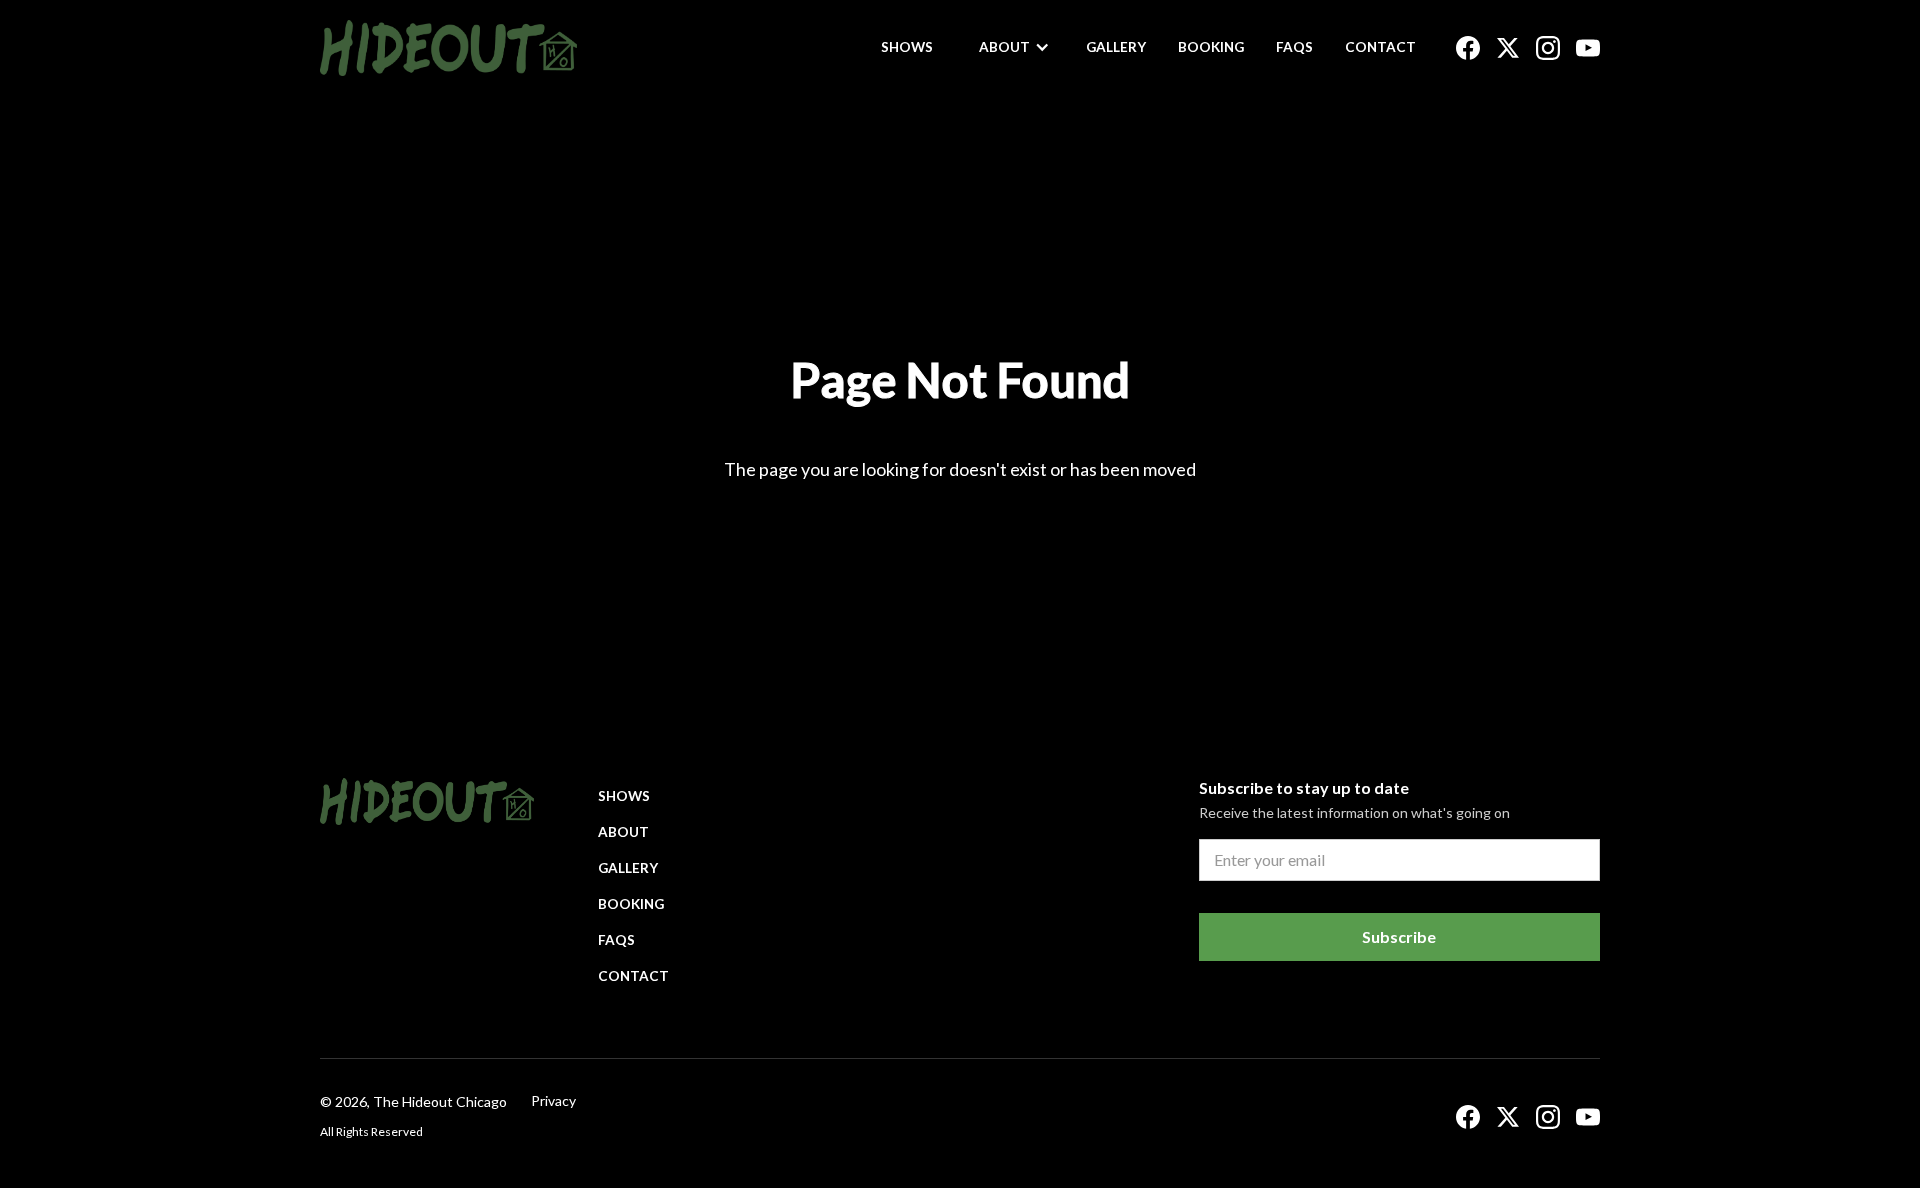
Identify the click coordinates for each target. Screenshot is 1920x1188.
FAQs (1294, 47)
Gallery (1116, 47)
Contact (1380, 47)
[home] (448, 48)
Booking (1211, 47)
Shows (907, 47)
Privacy (553, 1100)
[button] (1014, 47)
